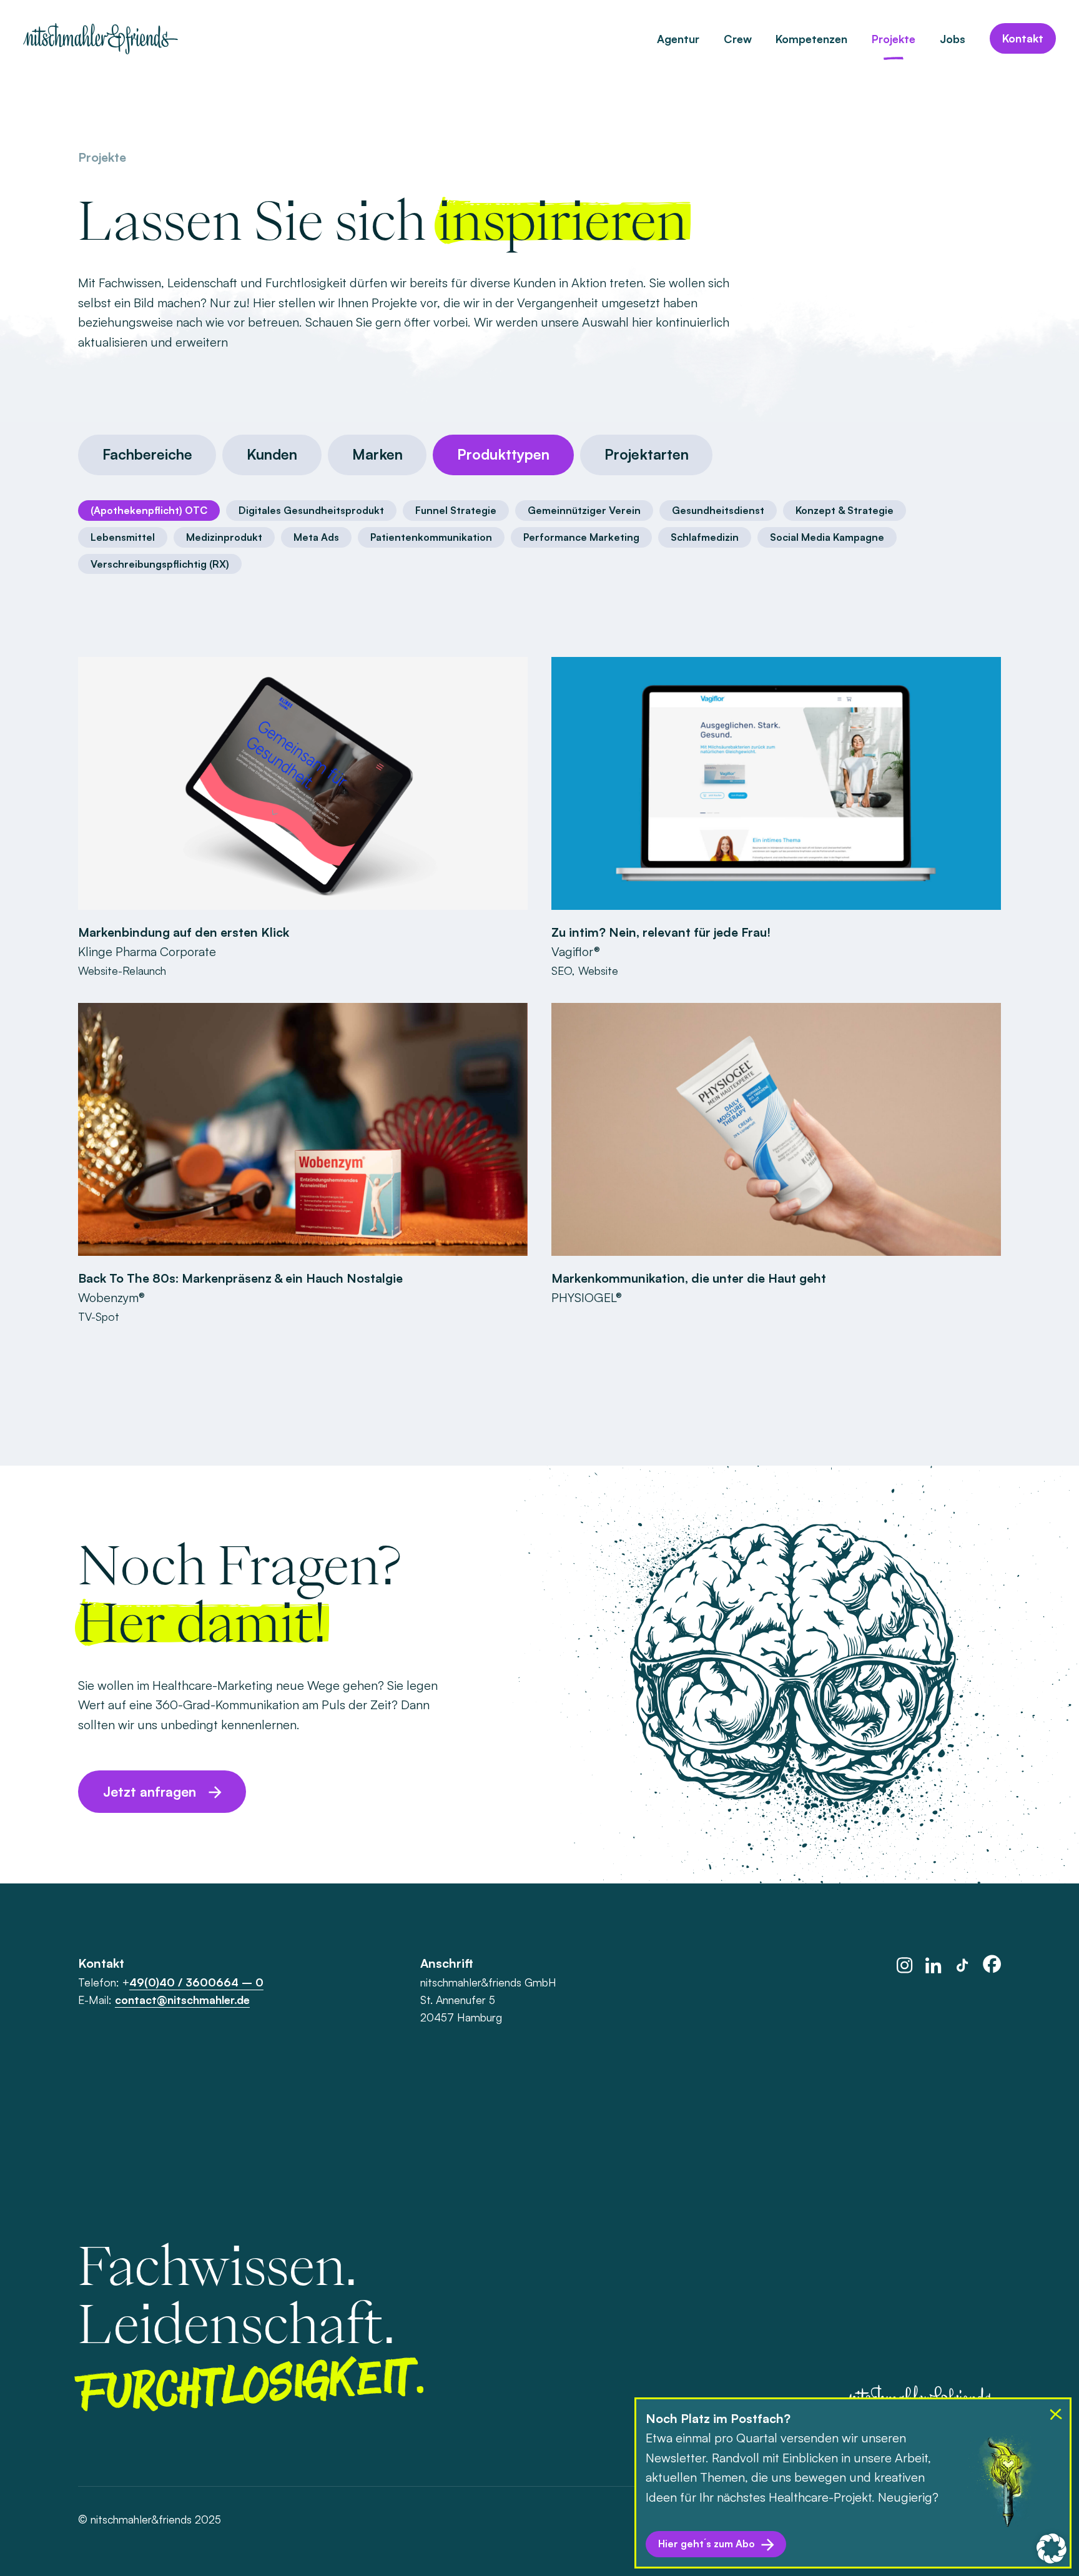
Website (598, 970)
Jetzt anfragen (150, 1791)
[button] (1052, 2549)
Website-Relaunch (122, 970)
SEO (562, 970)
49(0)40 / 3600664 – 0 (196, 1982)
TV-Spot (99, 1316)
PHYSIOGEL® (587, 1297)
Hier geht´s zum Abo (707, 2544)
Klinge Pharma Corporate (147, 951)
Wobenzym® (111, 1297)
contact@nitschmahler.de (182, 2000)
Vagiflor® (576, 951)
